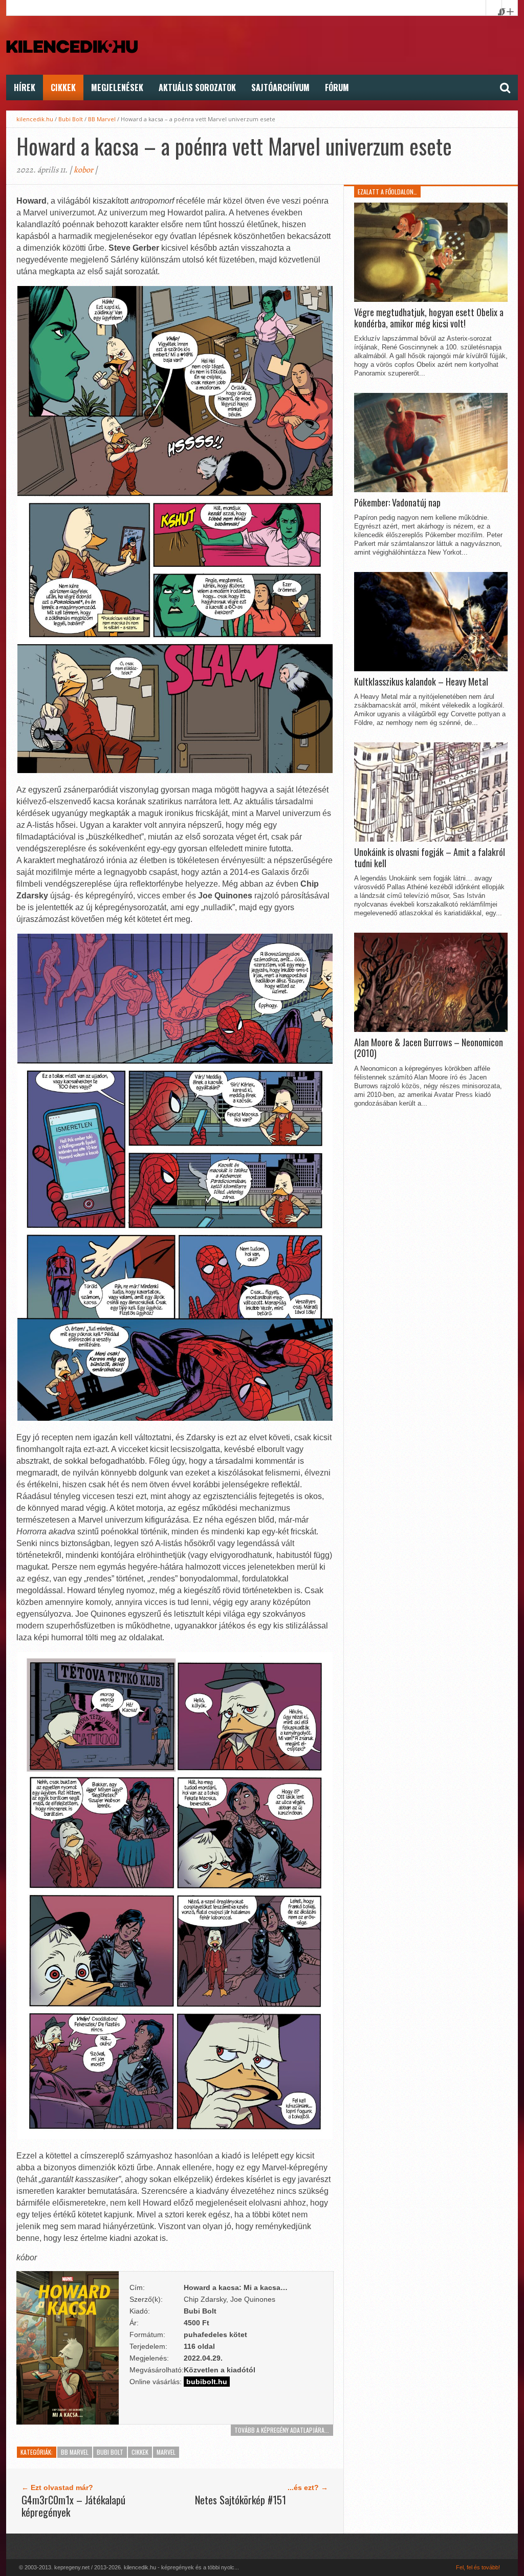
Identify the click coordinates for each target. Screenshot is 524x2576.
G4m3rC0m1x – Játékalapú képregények (73, 2506)
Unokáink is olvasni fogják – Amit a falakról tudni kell (430, 858)
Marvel (166, 2452)
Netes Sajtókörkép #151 (241, 2500)
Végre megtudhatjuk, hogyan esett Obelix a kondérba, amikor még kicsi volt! (429, 318)
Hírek (25, 87)
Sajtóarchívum (280, 87)
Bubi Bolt (71, 119)
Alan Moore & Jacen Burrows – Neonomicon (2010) (429, 1048)
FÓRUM (337, 87)
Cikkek (63, 87)
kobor (83, 170)
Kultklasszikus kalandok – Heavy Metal (421, 682)
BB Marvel (102, 119)
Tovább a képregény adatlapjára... (282, 2430)
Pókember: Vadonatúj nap (397, 503)
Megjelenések (117, 87)
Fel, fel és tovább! (478, 2567)
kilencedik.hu (35, 119)
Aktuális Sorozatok (197, 87)
